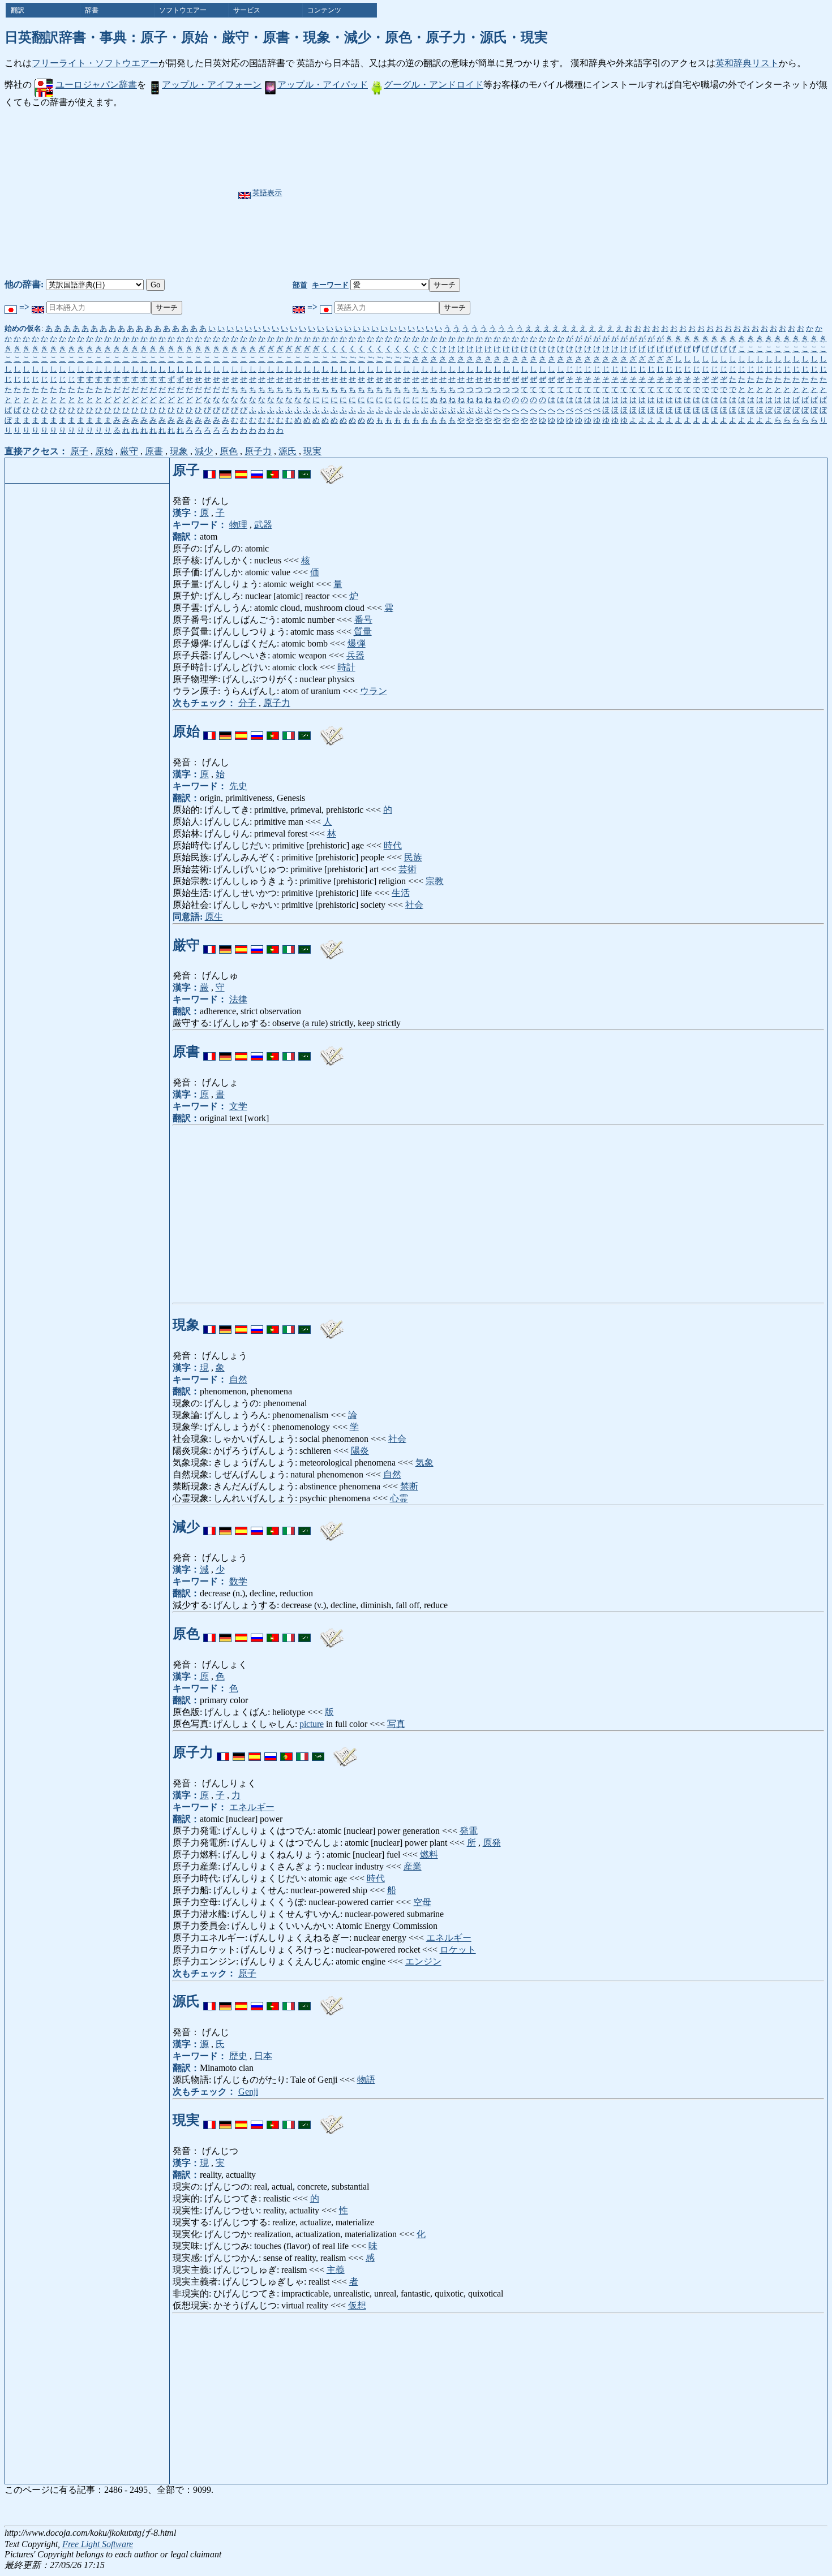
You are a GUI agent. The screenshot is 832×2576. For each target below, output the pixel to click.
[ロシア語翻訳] (257, 470)
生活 (401, 893)
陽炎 (360, 1451)
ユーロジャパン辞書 (96, 85)
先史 (238, 786)
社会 (414, 905)
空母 (422, 1902)
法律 (238, 999)
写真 (396, 1724)
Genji (248, 2092)
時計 (346, 667)
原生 (214, 917)
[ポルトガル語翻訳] (273, 470)
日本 (263, 2056)
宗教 (435, 881)
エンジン (423, 1961)
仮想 (357, 2305)
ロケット (458, 1950)
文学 (238, 1106)
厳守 (129, 451)
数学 (238, 1581)
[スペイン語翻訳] (241, 470)
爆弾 (357, 643)
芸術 (408, 869)
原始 (104, 451)
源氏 (288, 451)
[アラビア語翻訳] (305, 470)
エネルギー (252, 1807)
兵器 (355, 655)
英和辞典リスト (747, 63)
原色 (229, 451)
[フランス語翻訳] (209, 470)
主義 (336, 2270)
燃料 (429, 1855)
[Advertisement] (444, 193)
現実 (312, 451)
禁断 (409, 1486)
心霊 (399, 1498)
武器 (263, 525)
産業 (413, 1866)
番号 (363, 620)
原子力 (258, 451)
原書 (154, 451)
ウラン (374, 691)
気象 (424, 1463)
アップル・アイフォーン (212, 85)
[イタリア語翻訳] (289, 470)
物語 (366, 2080)
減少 (204, 451)
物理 (238, 525)
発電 (469, 1831)
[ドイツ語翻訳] (225, 470)
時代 (393, 845)
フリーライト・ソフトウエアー (95, 63)
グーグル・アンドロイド (434, 85)
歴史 (238, 2056)
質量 (363, 632)
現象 (179, 451)
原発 (492, 1843)
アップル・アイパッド (323, 85)
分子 (247, 703)
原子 (79, 451)
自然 (238, 1379)
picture (312, 1724)
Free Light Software (98, 2544)
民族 (413, 857)
